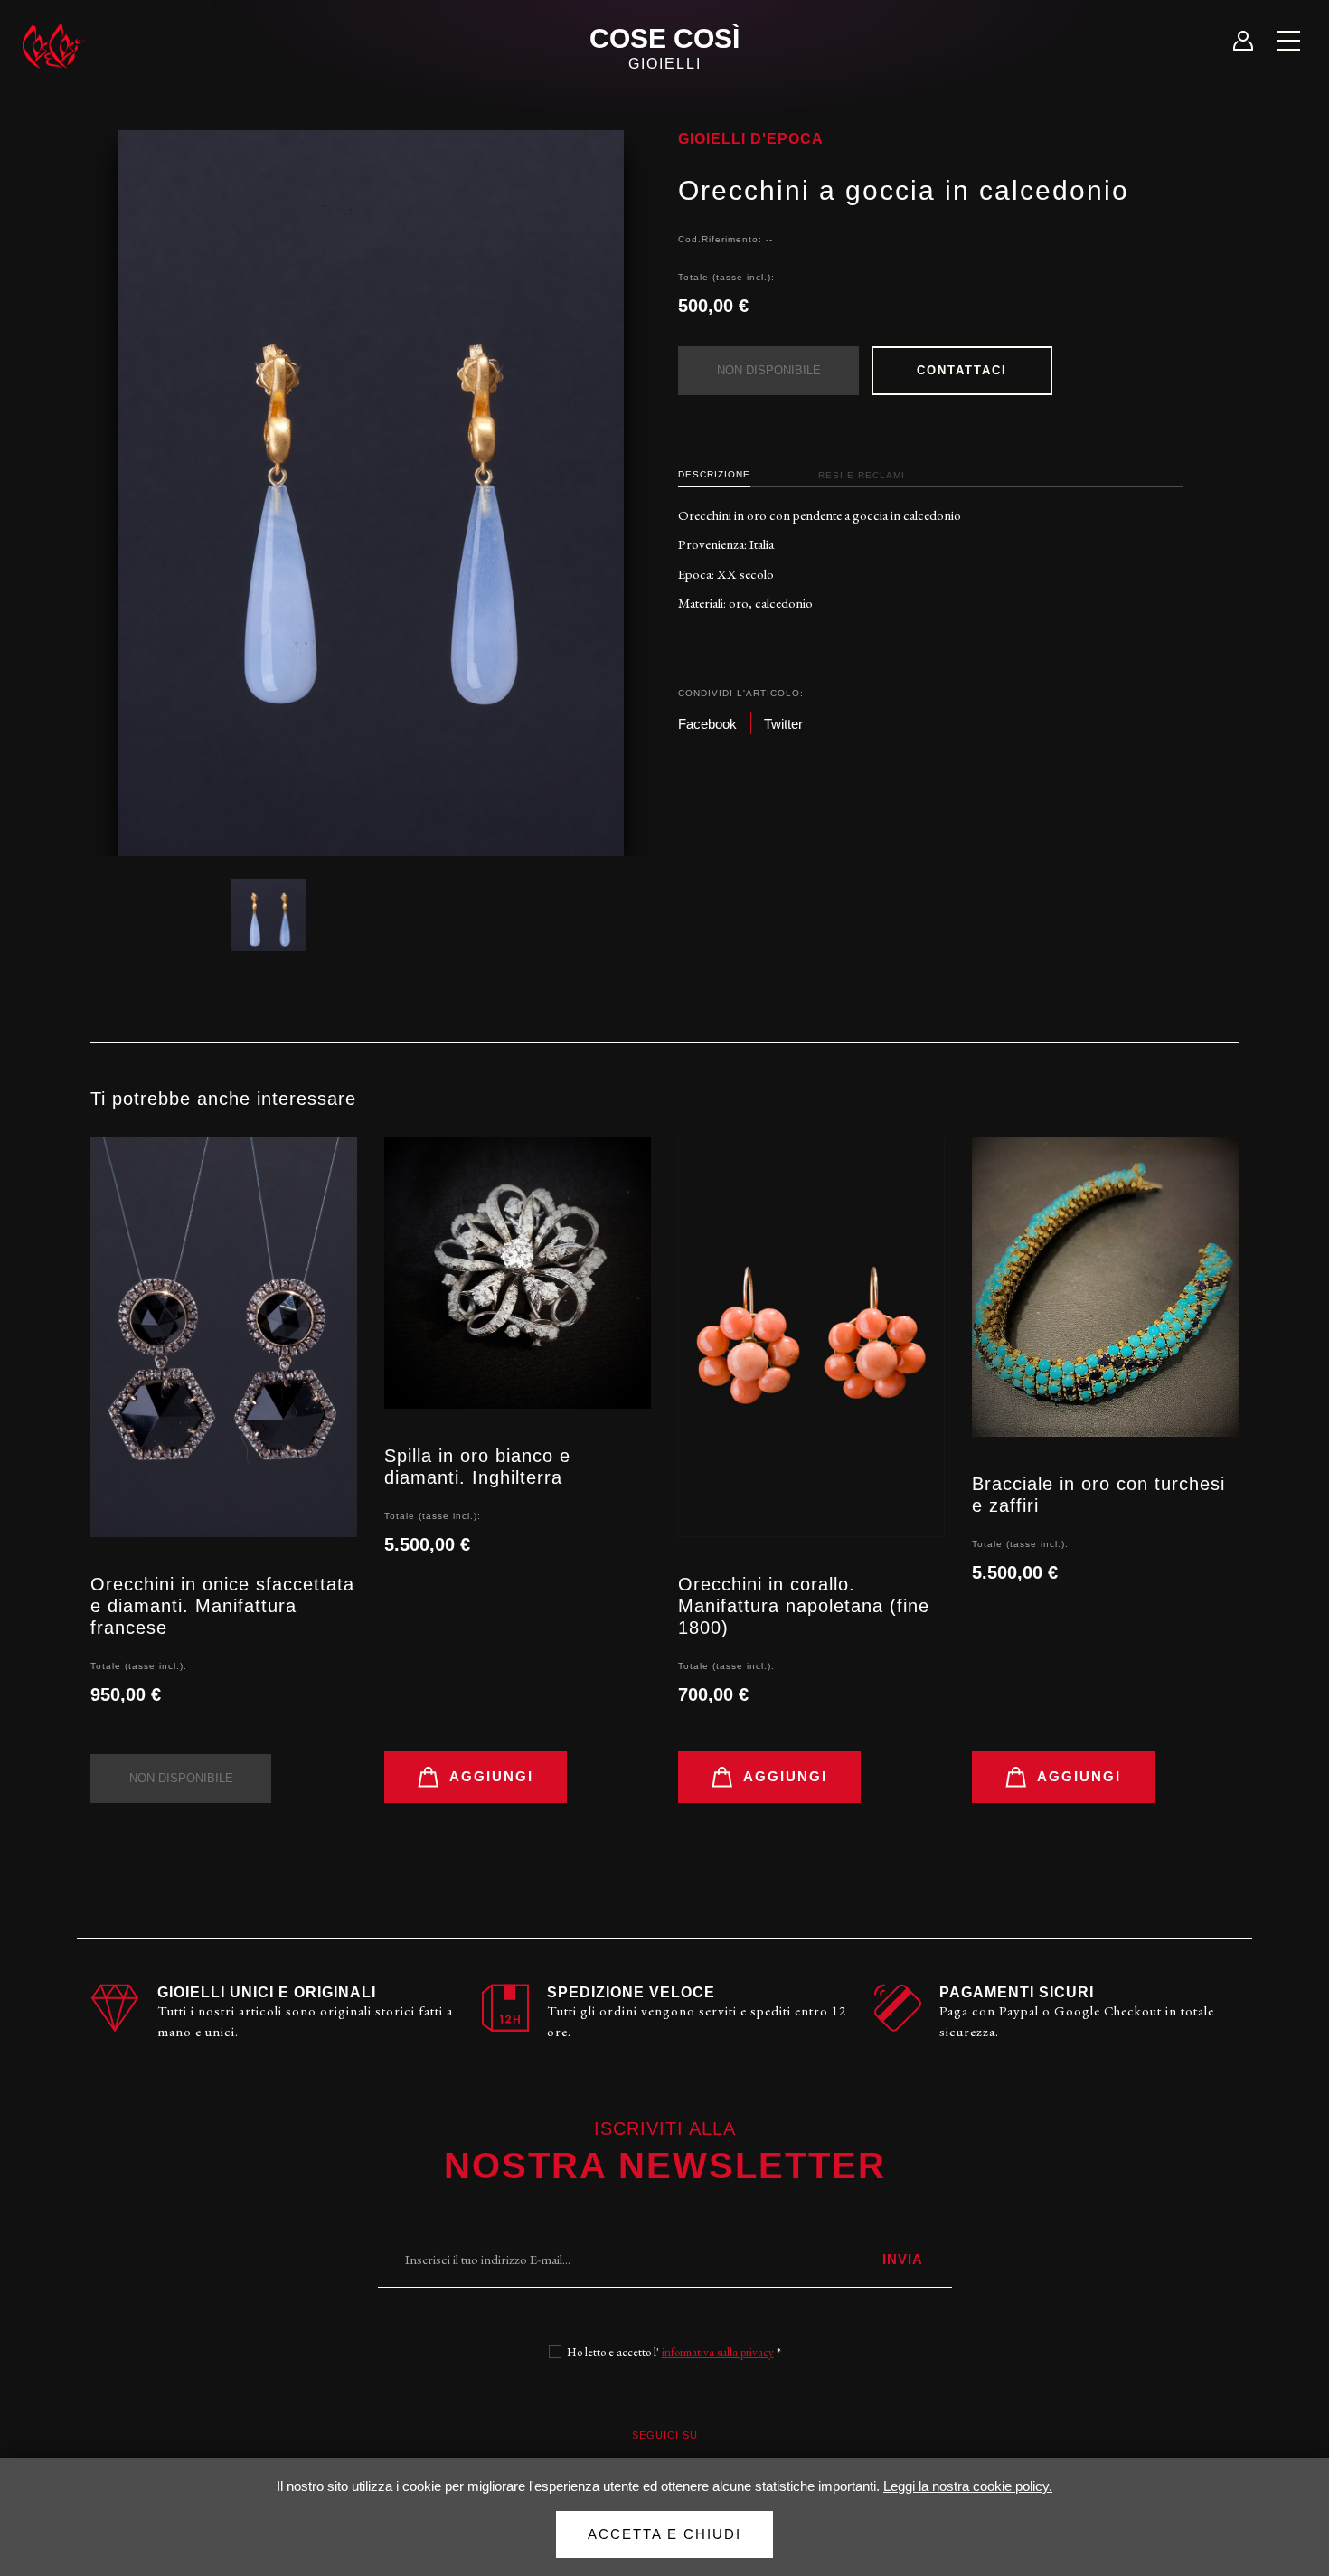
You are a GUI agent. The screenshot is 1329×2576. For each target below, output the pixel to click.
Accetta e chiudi (664, 2534)
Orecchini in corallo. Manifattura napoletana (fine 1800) (804, 1606)
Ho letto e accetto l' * (674, 2352)
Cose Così (664, 47)
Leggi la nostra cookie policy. (968, 2486)
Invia (903, 2259)
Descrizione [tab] (714, 474)
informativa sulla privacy (718, 2352)
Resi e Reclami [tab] (862, 475)
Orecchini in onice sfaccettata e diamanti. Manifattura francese (222, 1606)
